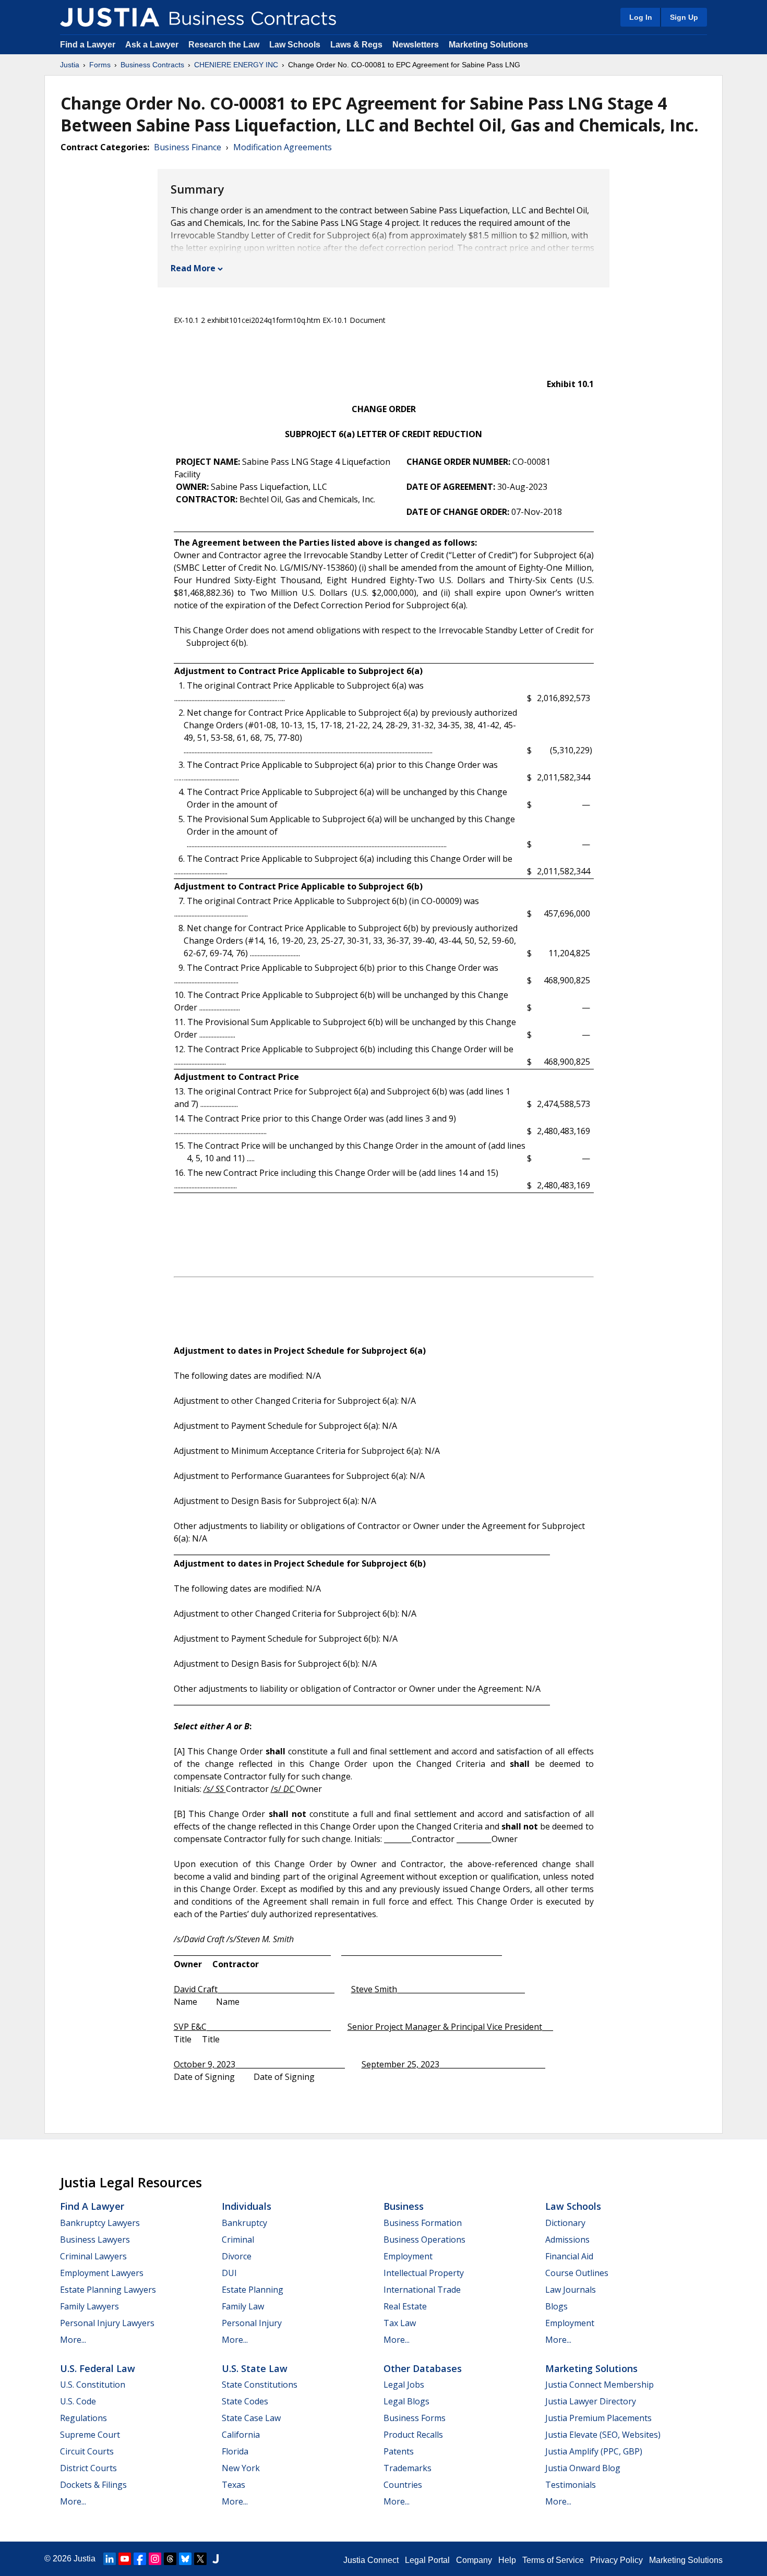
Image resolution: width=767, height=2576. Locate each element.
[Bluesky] (185, 2559)
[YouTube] (125, 2559)
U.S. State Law (255, 2368)
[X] (200, 2559)
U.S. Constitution (93, 2385)
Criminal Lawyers (93, 2256)
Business (404, 2206)
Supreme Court (90, 2435)
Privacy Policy (616, 2560)
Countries (403, 2485)
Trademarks (408, 2468)
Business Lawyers (95, 2240)
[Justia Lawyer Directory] (215, 2559)
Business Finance (188, 147)
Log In (641, 17)
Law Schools (295, 45)
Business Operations (424, 2240)
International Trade (422, 2290)
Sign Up (684, 17)
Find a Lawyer (88, 45)
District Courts (88, 2468)
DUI (229, 2273)
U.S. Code (78, 2401)
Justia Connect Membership (600, 2385)
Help (507, 2560)
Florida (235, 2451)
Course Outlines (577, 2273)
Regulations (83, 2418)
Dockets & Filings (93, 2485)
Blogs (556, 2306)
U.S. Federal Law (98, 2368)
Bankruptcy (244, 2223)
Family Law (243, 2306)
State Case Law (251, 2418)
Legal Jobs (404, 2385)
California (241, 2435)
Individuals (247, 2206)
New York (241, 2468)
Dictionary (565, 2223)
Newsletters (416, 45)
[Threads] (170, 2559)
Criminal (238, 2240)
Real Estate (405, 2306)
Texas (233, 2485)
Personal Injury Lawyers (107, 2323)
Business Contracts (152, 65)
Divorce (237, 2256)
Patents (399, 2451)
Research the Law (224, 45)
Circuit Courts (87, 2451)
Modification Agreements (283, 147)
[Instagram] (155, 2559)
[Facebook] (140, 2559)
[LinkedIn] (110, 2559)
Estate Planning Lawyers (108, 2290)
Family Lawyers (89, 2306)
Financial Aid (569, 2256)
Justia (70, 65)
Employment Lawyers (102, 2273)
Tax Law (400, 2323)
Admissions (567, 2240)
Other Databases (423, 2368)
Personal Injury (252, 2323)
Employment (408, 2256)
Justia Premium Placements (598, 2418)
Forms (100, 65)
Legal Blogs (406, 2401)
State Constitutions (260, 2385)
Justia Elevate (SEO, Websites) (603, 2435)
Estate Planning (253, 2290)
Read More (193, 268)
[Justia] (110, 17)
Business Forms (415, 2418)
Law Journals (571, 2290)
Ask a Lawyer (153, 45)
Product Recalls (413, 2435)
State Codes (245, 2401)
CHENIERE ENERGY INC (236, 65)
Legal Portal (427, 2560)
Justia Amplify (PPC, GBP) (594, 2451)
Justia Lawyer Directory (591, 2401)
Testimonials (571, 2485)
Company (474, 2560)
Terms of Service (553, 2560)
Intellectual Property (424, 2273)
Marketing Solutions (488, 45)
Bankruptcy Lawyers (100, 2223)
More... (73, 2340)
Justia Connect (371, 2560)
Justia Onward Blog (583, 2468)
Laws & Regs (356, 45)
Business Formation (423, 2223)
